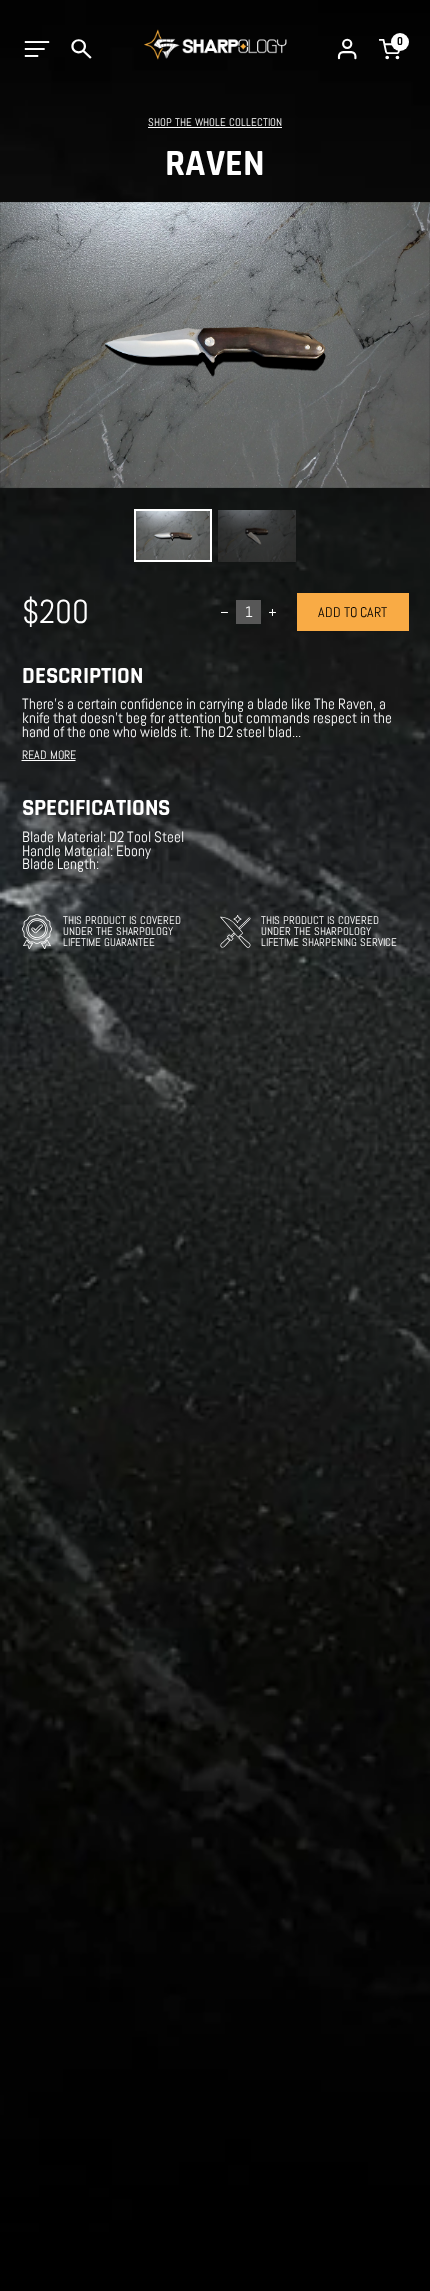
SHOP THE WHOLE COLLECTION (215, 122)
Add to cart (352, 612)
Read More (49, 755)
